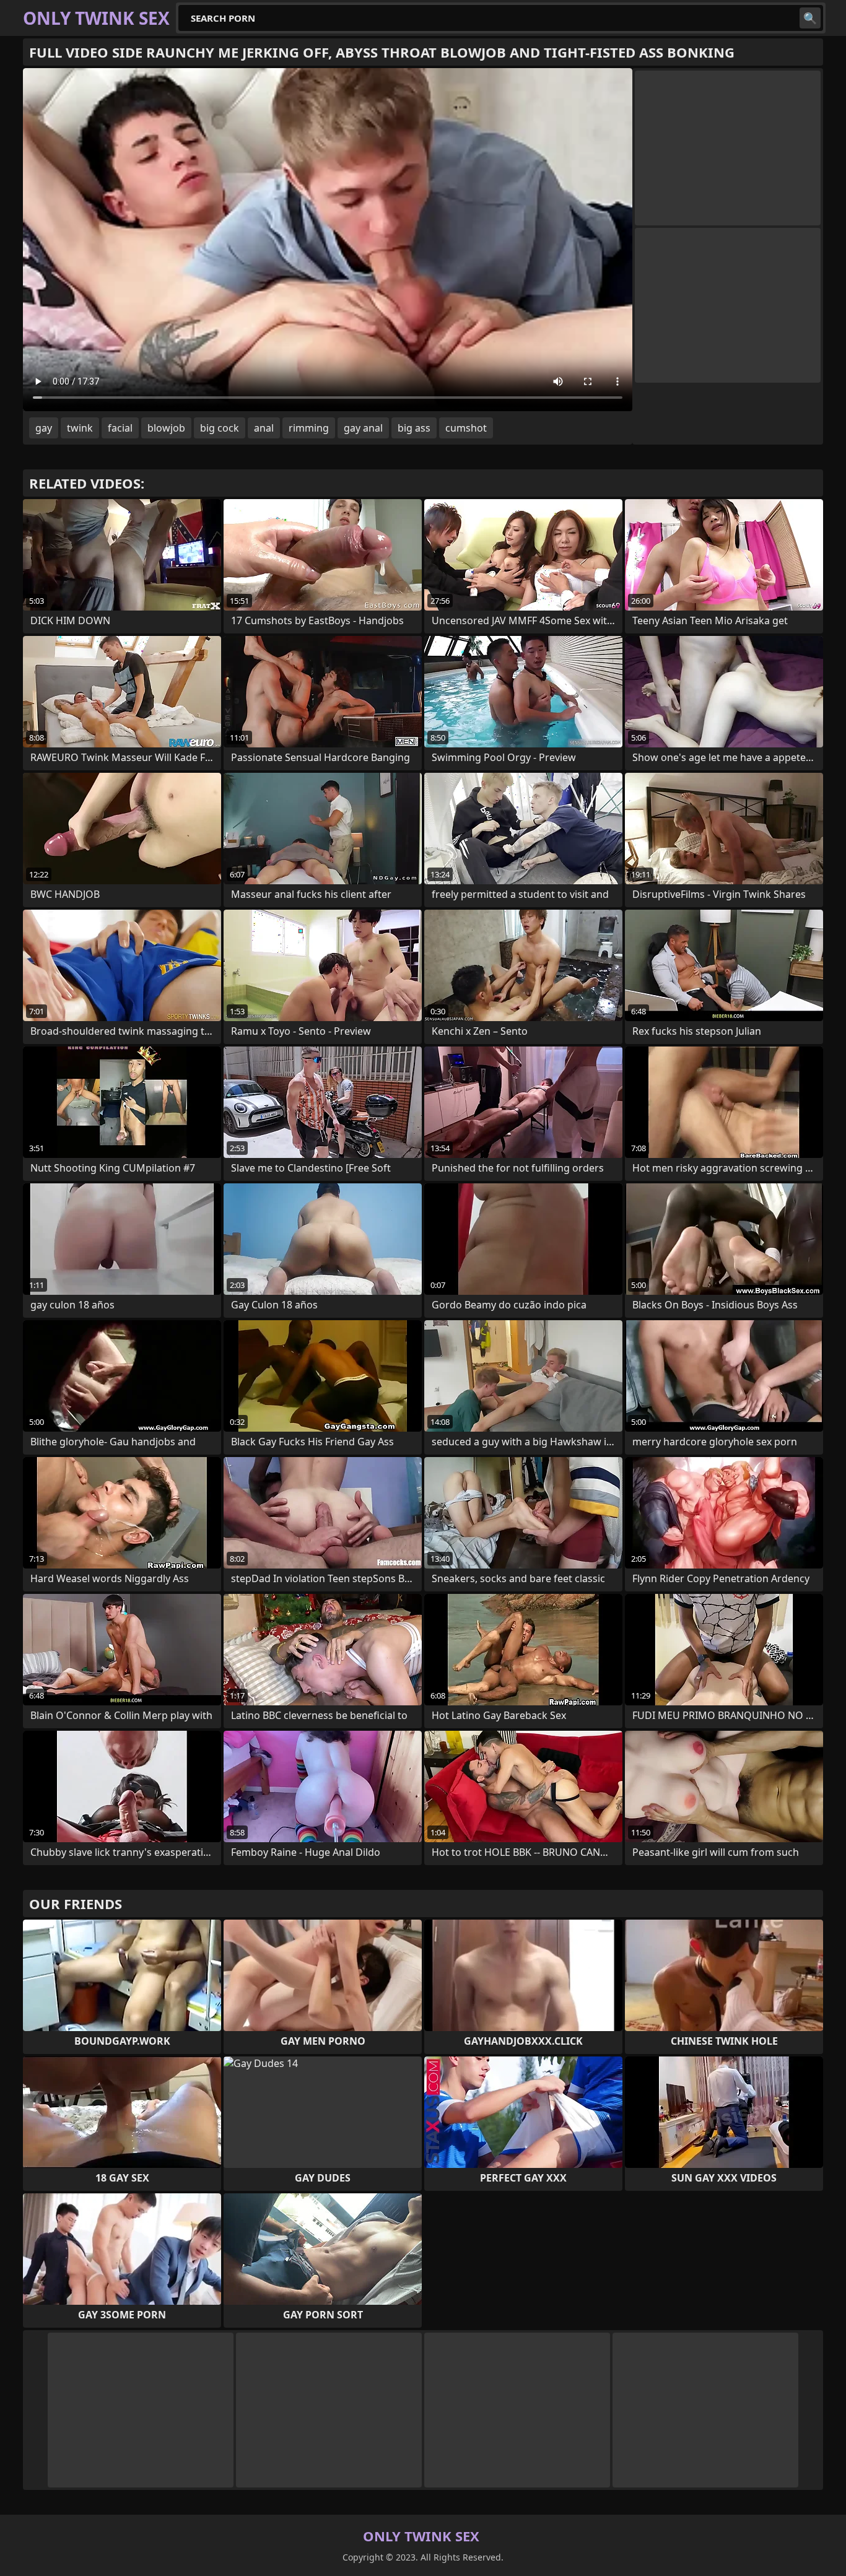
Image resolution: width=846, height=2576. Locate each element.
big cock (220, 428)
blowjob (166, 428)
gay (44, 428)
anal (264, 428)
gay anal (363, 428)
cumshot (466, 428)
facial (120, 428)
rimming (309, 428)
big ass (414, 428)
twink (80, 428)
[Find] (810, 18)
